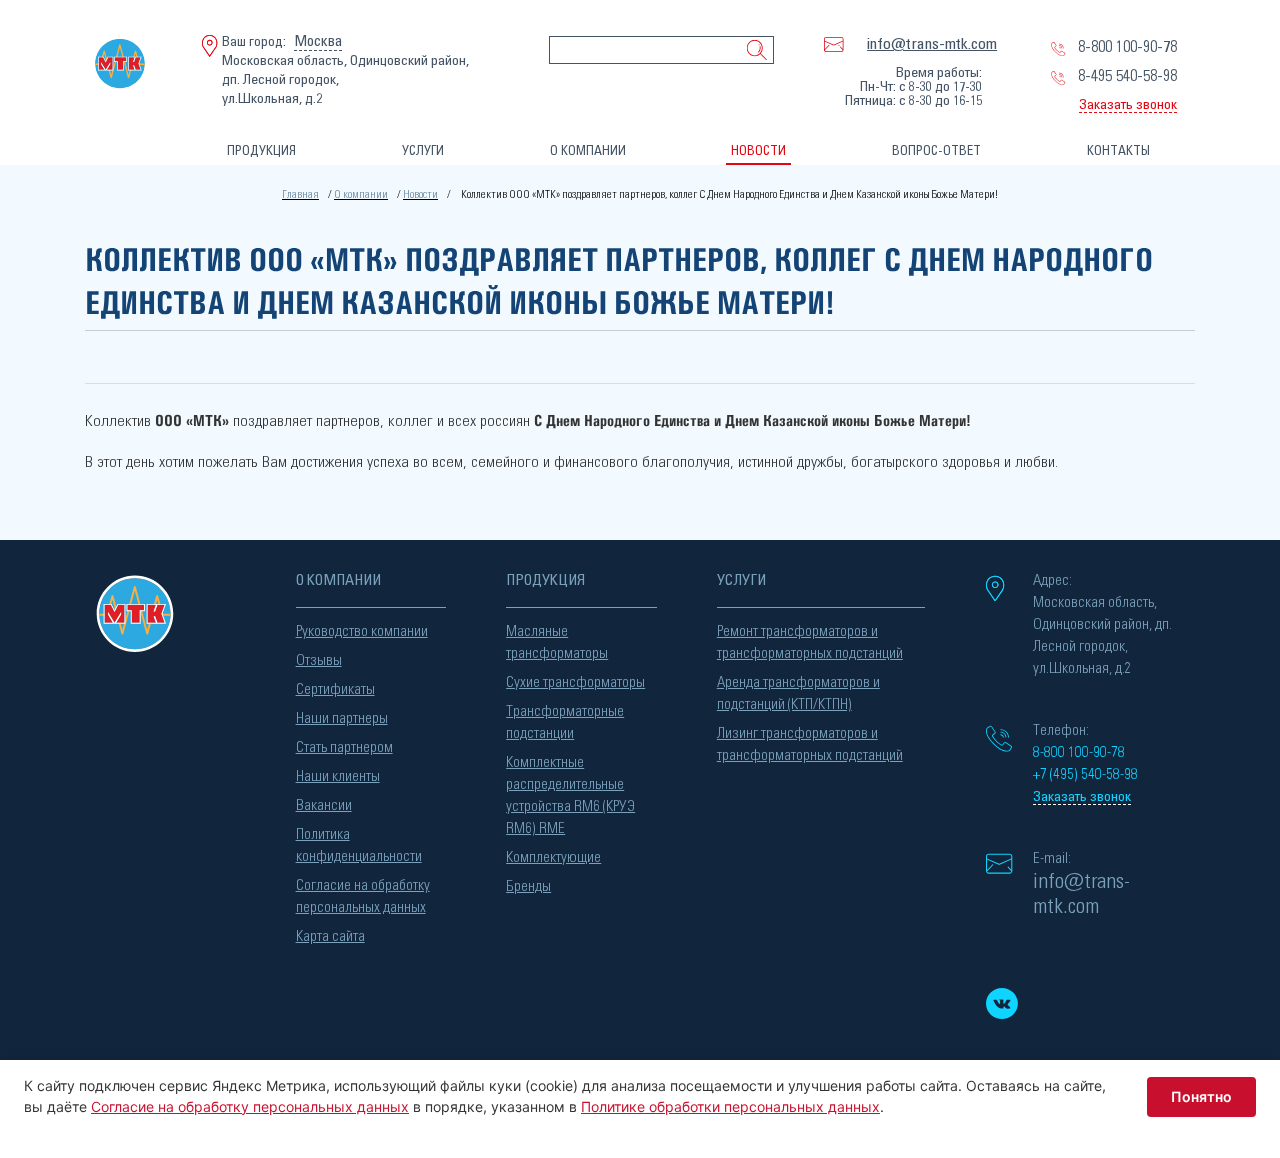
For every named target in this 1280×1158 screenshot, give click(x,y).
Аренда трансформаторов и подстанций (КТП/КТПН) (798, 693)
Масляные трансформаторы (557, 642)
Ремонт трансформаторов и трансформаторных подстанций (810, 642)
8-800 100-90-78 (1127, 47)
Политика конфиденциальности (359, 845)
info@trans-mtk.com (932, 44)
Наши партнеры (342, 718)
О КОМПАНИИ (588, 151)
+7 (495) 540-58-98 (1085, 774)
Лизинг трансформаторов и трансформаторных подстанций (810, 744)
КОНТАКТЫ (1118, 151)
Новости (420, 194)
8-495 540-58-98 (1127, 76)
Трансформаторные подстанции (565, 722)
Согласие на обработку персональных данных (363, 896)
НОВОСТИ (758, 151)
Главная (300, 194)
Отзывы (319, 660)
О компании (361, 194)
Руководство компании (362, 631)
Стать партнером (344, 747)
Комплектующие (553, 857)
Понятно (1201, 1096)
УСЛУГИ (423, 151)
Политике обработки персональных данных (730, 1106)
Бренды (528, 886)
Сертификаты (335, 689)
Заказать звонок (1128, 105)
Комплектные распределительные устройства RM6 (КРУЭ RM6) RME (570, 795)
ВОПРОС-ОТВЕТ (936, 151)
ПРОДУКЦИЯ (261, 151)
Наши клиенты (338, 776)
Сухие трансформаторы (575, 682)
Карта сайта (330, 936)
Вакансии (324, 805)
